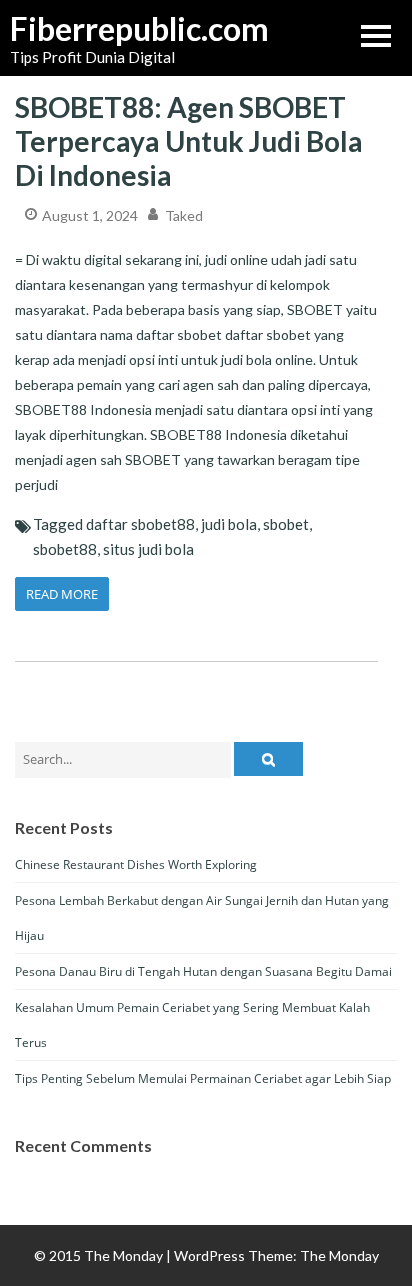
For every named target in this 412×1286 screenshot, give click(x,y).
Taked (184, 215)
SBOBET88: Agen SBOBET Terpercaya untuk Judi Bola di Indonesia (189, 140)
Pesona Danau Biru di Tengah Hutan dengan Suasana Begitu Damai (203, 971)
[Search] (268, 759)
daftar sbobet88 (140, 524)
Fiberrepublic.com (110, 29)
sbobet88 (65, 549)
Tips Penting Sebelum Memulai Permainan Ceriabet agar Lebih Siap (203, 1078)
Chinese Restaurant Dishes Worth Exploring (136, 864)
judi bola (229, 524)
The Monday (339, 1255)
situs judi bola (148, 549)
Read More (62, 594)
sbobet (286, 524)
